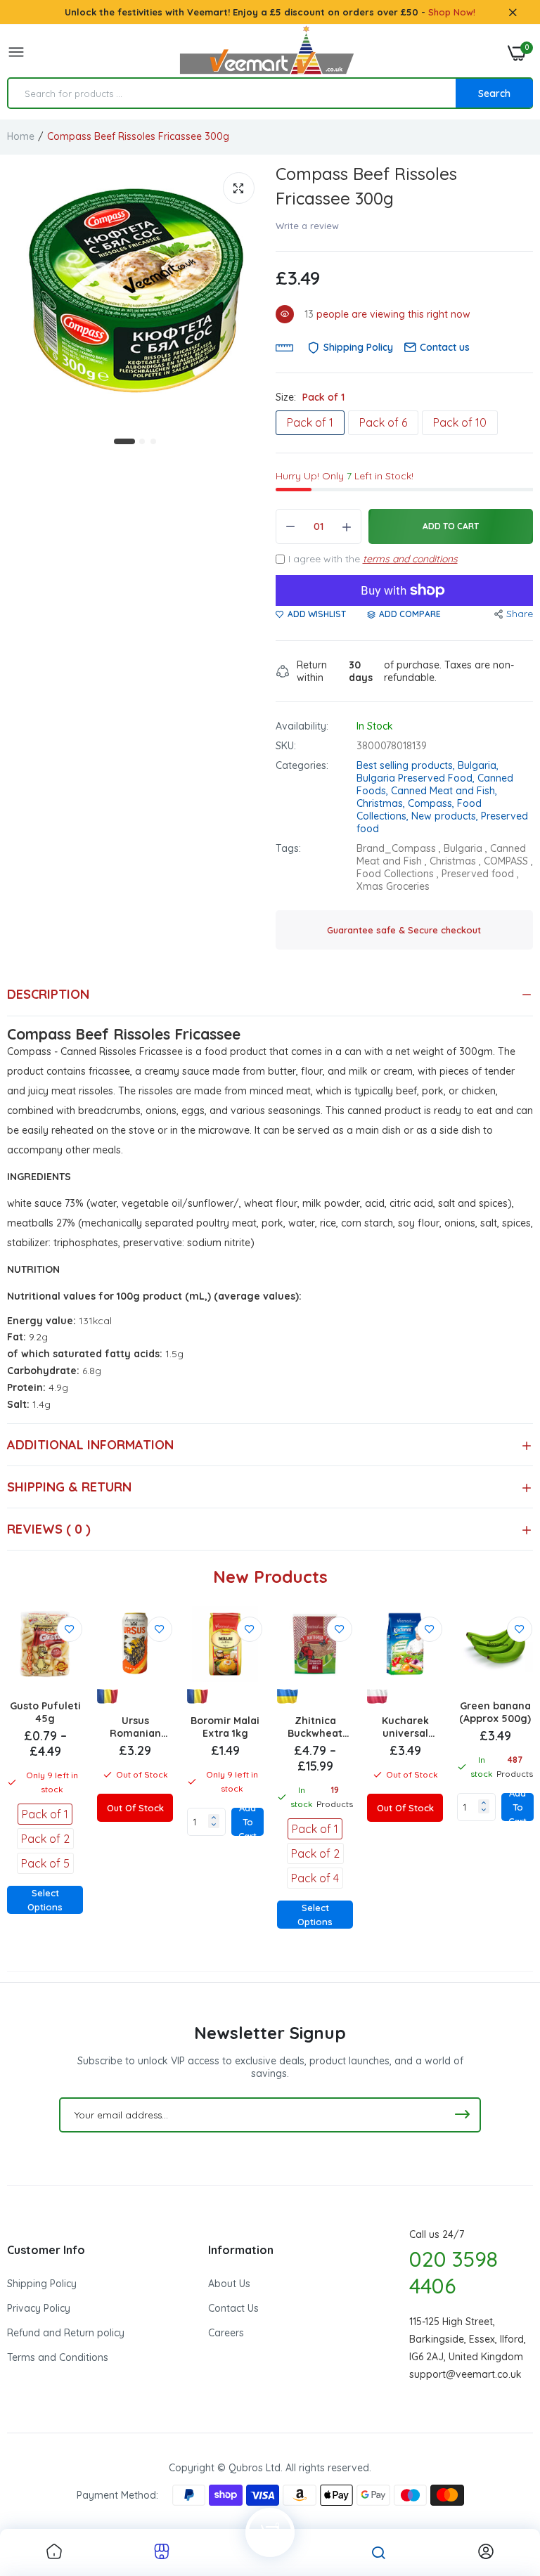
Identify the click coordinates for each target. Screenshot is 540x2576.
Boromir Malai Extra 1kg (225, 1727)
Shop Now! (452, 12)
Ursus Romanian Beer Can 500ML (135, 1727)
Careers (226, 2333)
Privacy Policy (39, 2308)
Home (21, 136)
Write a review (307, 226)
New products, (446, 816)
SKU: (286, 746)
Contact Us (233, 2308)
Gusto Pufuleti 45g (45, 1712)
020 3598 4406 (454, 2272)
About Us (229, 2284)
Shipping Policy (42, 2284)
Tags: (288, 848)
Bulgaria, (478, 765)
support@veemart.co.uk (465, 2374)
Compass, (432, 803)
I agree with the (373, 559)
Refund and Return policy (66, 2333)
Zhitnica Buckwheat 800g (315, 1727)
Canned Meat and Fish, (444, 791)
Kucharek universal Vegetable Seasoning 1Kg (405, 1727)
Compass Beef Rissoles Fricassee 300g (366, 186)
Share (520, 614)
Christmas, (382, 803)
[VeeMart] (266, 53)
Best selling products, (407, 765)
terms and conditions (410, 559)
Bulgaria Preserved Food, (417, 778)
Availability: (302, 726)
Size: (310, 397)
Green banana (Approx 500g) (495, 1712)
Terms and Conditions (58, 2357)
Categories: (302, 765)
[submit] (462, 2115)
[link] (70, 1629)
